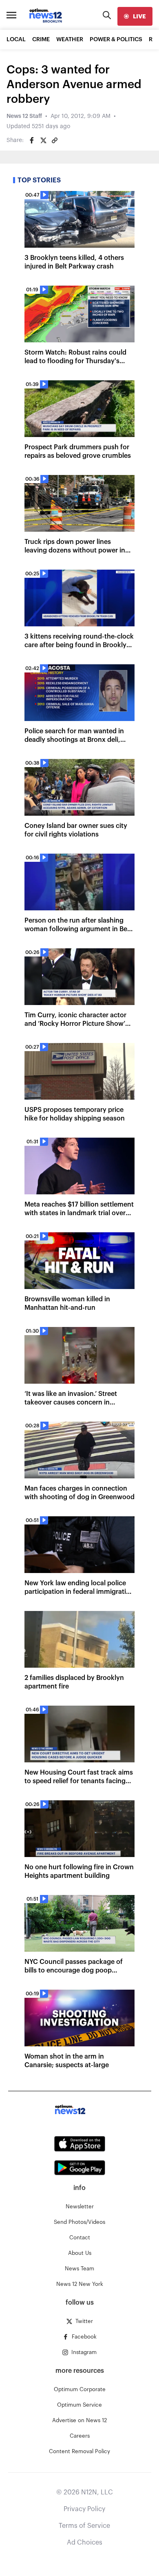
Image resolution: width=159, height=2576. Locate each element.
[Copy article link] (55, 140)
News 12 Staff (24, 116)
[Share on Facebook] (32, 140)
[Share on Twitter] (43, 140)
